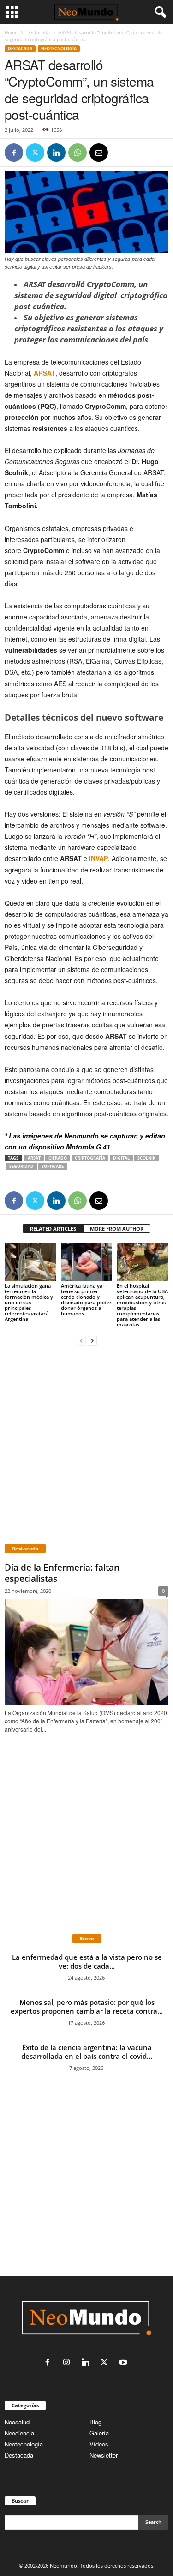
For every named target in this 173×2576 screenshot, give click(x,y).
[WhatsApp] (78, 153)
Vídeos (99, 2444)
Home (11, 32)
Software (53, 1166)
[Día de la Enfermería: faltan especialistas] (86, 1652)
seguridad (21, 1166)
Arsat (34, 1158)
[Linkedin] (56, 153)
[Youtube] (124, 2363)
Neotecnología (24, 2444)
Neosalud (17, 2422)
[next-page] (92, 1340)
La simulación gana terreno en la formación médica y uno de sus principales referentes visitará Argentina (29, 1302)
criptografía (90, 1158)
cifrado (58, 1158)
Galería (99, 2433)
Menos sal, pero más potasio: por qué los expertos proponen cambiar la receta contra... (87, 2007)
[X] (35, 153)
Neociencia (19, 2433)
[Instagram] (69, 2363)
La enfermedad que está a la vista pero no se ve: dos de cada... (87, 1961)
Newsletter (104, 2455)
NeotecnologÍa (59, 49)
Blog (95, 2422)
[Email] (99, 153)
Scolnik (146, 1158)
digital (121, 1158)
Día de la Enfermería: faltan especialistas (62, 1573)
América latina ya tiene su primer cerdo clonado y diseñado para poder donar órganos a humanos (86, 1300)
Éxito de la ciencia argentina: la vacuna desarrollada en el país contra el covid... (87, 2052)
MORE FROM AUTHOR (117, 1229)
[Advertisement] (86, 1440)
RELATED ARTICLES (53, 1229)
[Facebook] (14, 153)
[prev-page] (81, 1340)
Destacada (38, 32)
